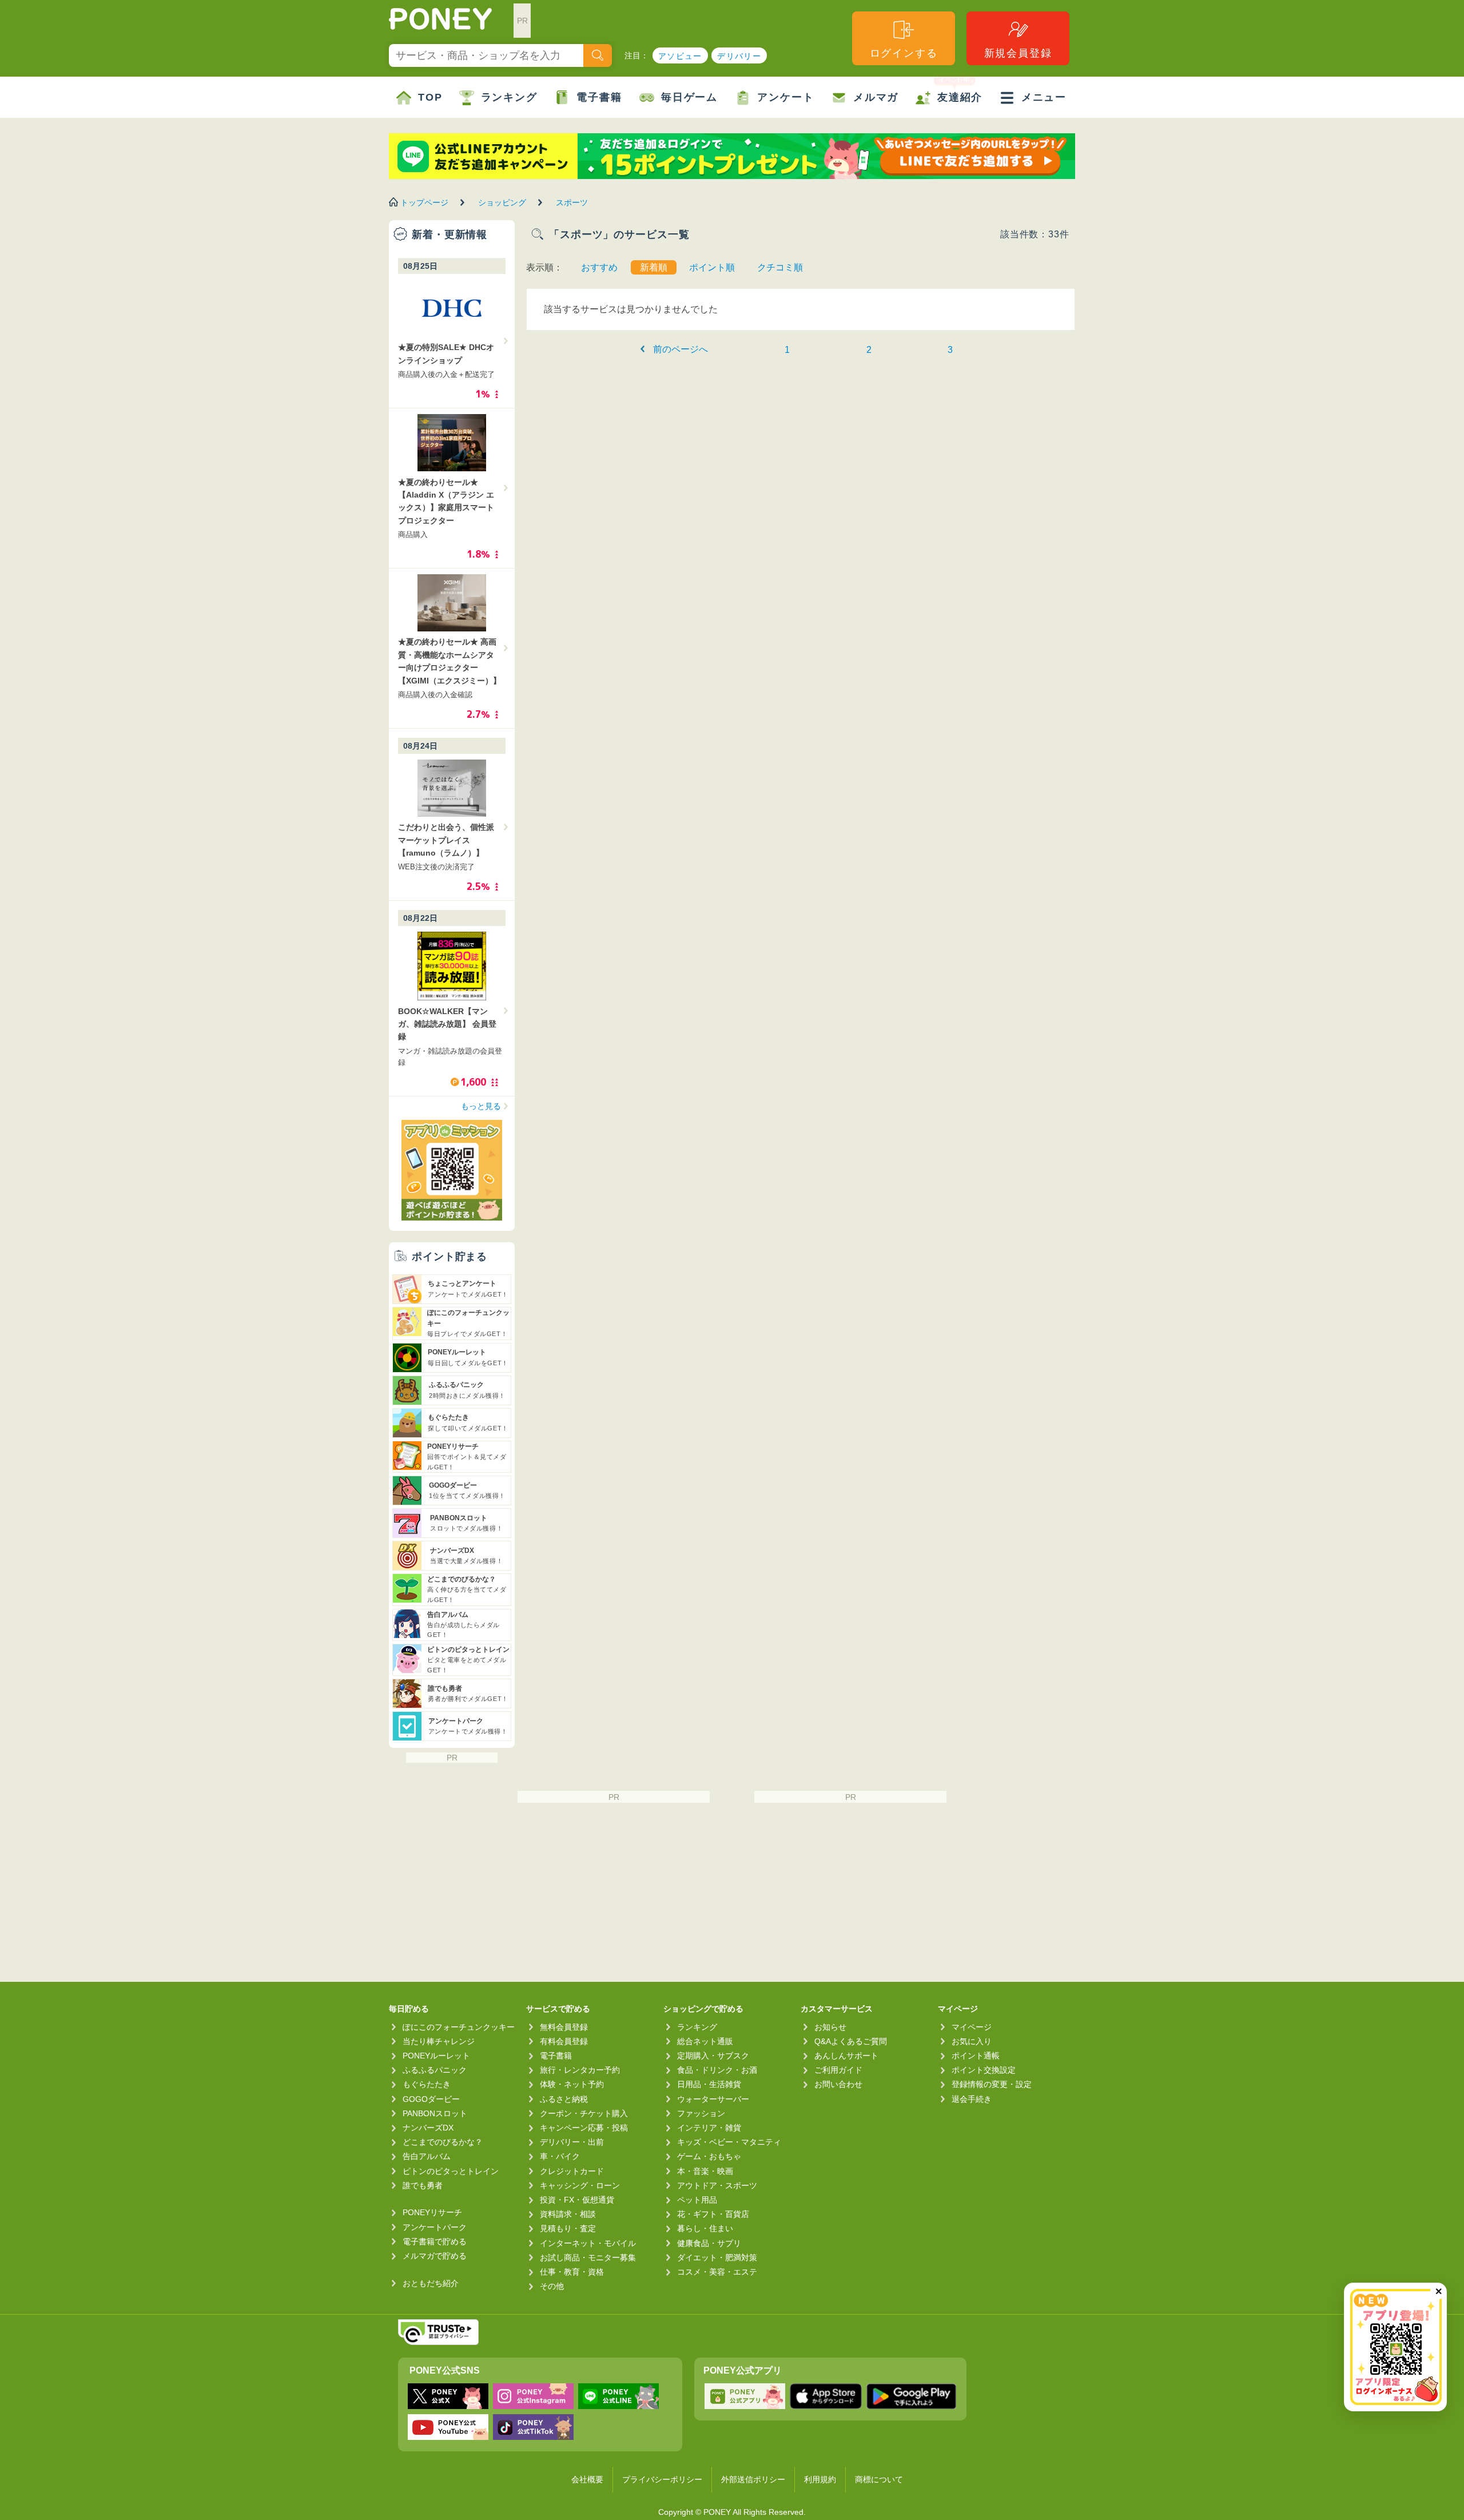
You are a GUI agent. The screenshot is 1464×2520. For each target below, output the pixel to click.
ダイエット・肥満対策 (717, 2257)
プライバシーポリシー (662, 2479)
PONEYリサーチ (432, 2212)
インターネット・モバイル (588, 2243)
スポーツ (572, 202)
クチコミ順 (780, 267)
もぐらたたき (427, 2084)
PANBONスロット (435, 2113)
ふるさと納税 (564, 2099)
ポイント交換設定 (984, 2070)
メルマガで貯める (435, 2256)
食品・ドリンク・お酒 (717, 2070)
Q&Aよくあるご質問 (851, 2041)
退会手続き (972, 2099)
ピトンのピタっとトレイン (451, 2171)
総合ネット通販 (705, 2041)
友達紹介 (960, 97)
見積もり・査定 (568, 2228)
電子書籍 (599, 97)
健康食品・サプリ (709, 2243)
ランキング (509, 97)
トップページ (424, 202)
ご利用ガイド (838, 2070)
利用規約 (820, 2479)
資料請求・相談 (568, 2214)
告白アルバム (427, 2156)
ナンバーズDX (428, 2128)
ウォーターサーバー (713, 2099)
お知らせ (830, 2027)
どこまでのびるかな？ (443, 2142)
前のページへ (681, 349)
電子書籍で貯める (435, 2241)
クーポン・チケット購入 (584, 2113)
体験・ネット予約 (572, 2084)
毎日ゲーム (689, 97)
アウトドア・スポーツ (717, 2185)
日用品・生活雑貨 (709, 2084)
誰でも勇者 (423, 2185)
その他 (552, 2286)
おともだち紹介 (431, 2283)
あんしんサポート (846, 2056)
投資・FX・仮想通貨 (577, 2200)
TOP (430, 97)
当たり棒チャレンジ (439, 2041)
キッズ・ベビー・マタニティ (729, 2142)
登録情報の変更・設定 (992, 2084)
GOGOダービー (431, 2099)
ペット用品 (697, 2200)
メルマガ (876, 97)
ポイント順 (712, 267)
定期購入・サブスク (713, 2056)
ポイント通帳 (976, 2056)
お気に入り (972, 2041)
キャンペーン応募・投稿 (584, 2128)
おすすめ (599, 267)
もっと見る (481, 1106)
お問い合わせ (838, 2084)
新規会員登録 (1018, 53)
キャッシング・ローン (580, 2185)
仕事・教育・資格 (572, 2272)
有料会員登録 (564, 2041)
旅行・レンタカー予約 (580, 2070)
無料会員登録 (564, 2027)
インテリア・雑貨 (709, 2128)
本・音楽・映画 (705, 2171)
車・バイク (560, 2156)
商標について (879, 2479)
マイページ (972, 2027)
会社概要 (587, 2479)
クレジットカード (572, 2171)
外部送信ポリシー (753, 2479)
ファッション (701, 2113)
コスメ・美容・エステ (717, 2272)
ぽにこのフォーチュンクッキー (459, 2027)
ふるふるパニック (435, 2070)
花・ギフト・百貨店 (713, 2214)
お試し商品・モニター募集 (588, 2257)
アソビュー (680, 56)
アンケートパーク (435, 2227)
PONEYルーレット (436, 2056)
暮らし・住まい (705, 2228)
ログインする (904, 53)
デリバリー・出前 (572, 2142)
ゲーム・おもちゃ (709, 2156)
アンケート (785, 97)
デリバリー (739, 56)
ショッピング (502, 202)
